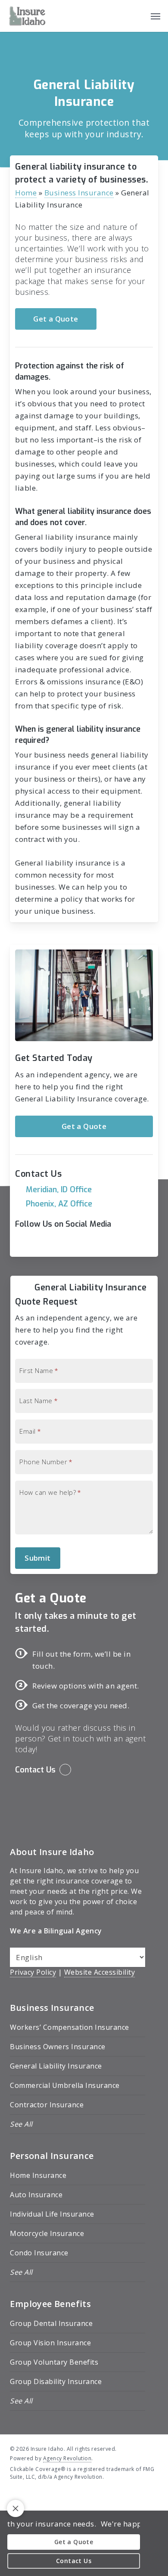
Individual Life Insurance (52, 2214)
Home (26, 193)
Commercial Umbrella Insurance (65, 2085)
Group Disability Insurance (56, 2381)
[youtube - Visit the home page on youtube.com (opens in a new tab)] (30, 2497)
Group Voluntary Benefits (54, 2362)
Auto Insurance (36, 2195)
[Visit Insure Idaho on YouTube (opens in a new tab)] (41, 1244)
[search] (138, 16)
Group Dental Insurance (51, 2323)
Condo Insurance (39, 2253)
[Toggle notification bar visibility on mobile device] (16, 2508)
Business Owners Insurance (58, 2047)
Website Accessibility (100, 1972)
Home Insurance (38, 2175)
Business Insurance (79, 193)
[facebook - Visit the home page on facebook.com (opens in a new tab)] (14, 2497)
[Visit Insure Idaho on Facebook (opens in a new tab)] (23, 1244)
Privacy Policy (33, 1972)
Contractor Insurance (47, 2105)
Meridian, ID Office (59, 1190)
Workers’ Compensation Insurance (70, 2027)
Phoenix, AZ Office (59, 1204)
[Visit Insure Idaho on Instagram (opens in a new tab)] (58, 1244)
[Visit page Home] (27, 16)
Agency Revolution (67, 2458)
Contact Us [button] (35, 1770)
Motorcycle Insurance (47, 2233)
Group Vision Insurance (50, 2343)
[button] (156, 16)
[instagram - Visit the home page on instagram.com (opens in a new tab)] (45, 2497)
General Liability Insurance (56, 2066)
